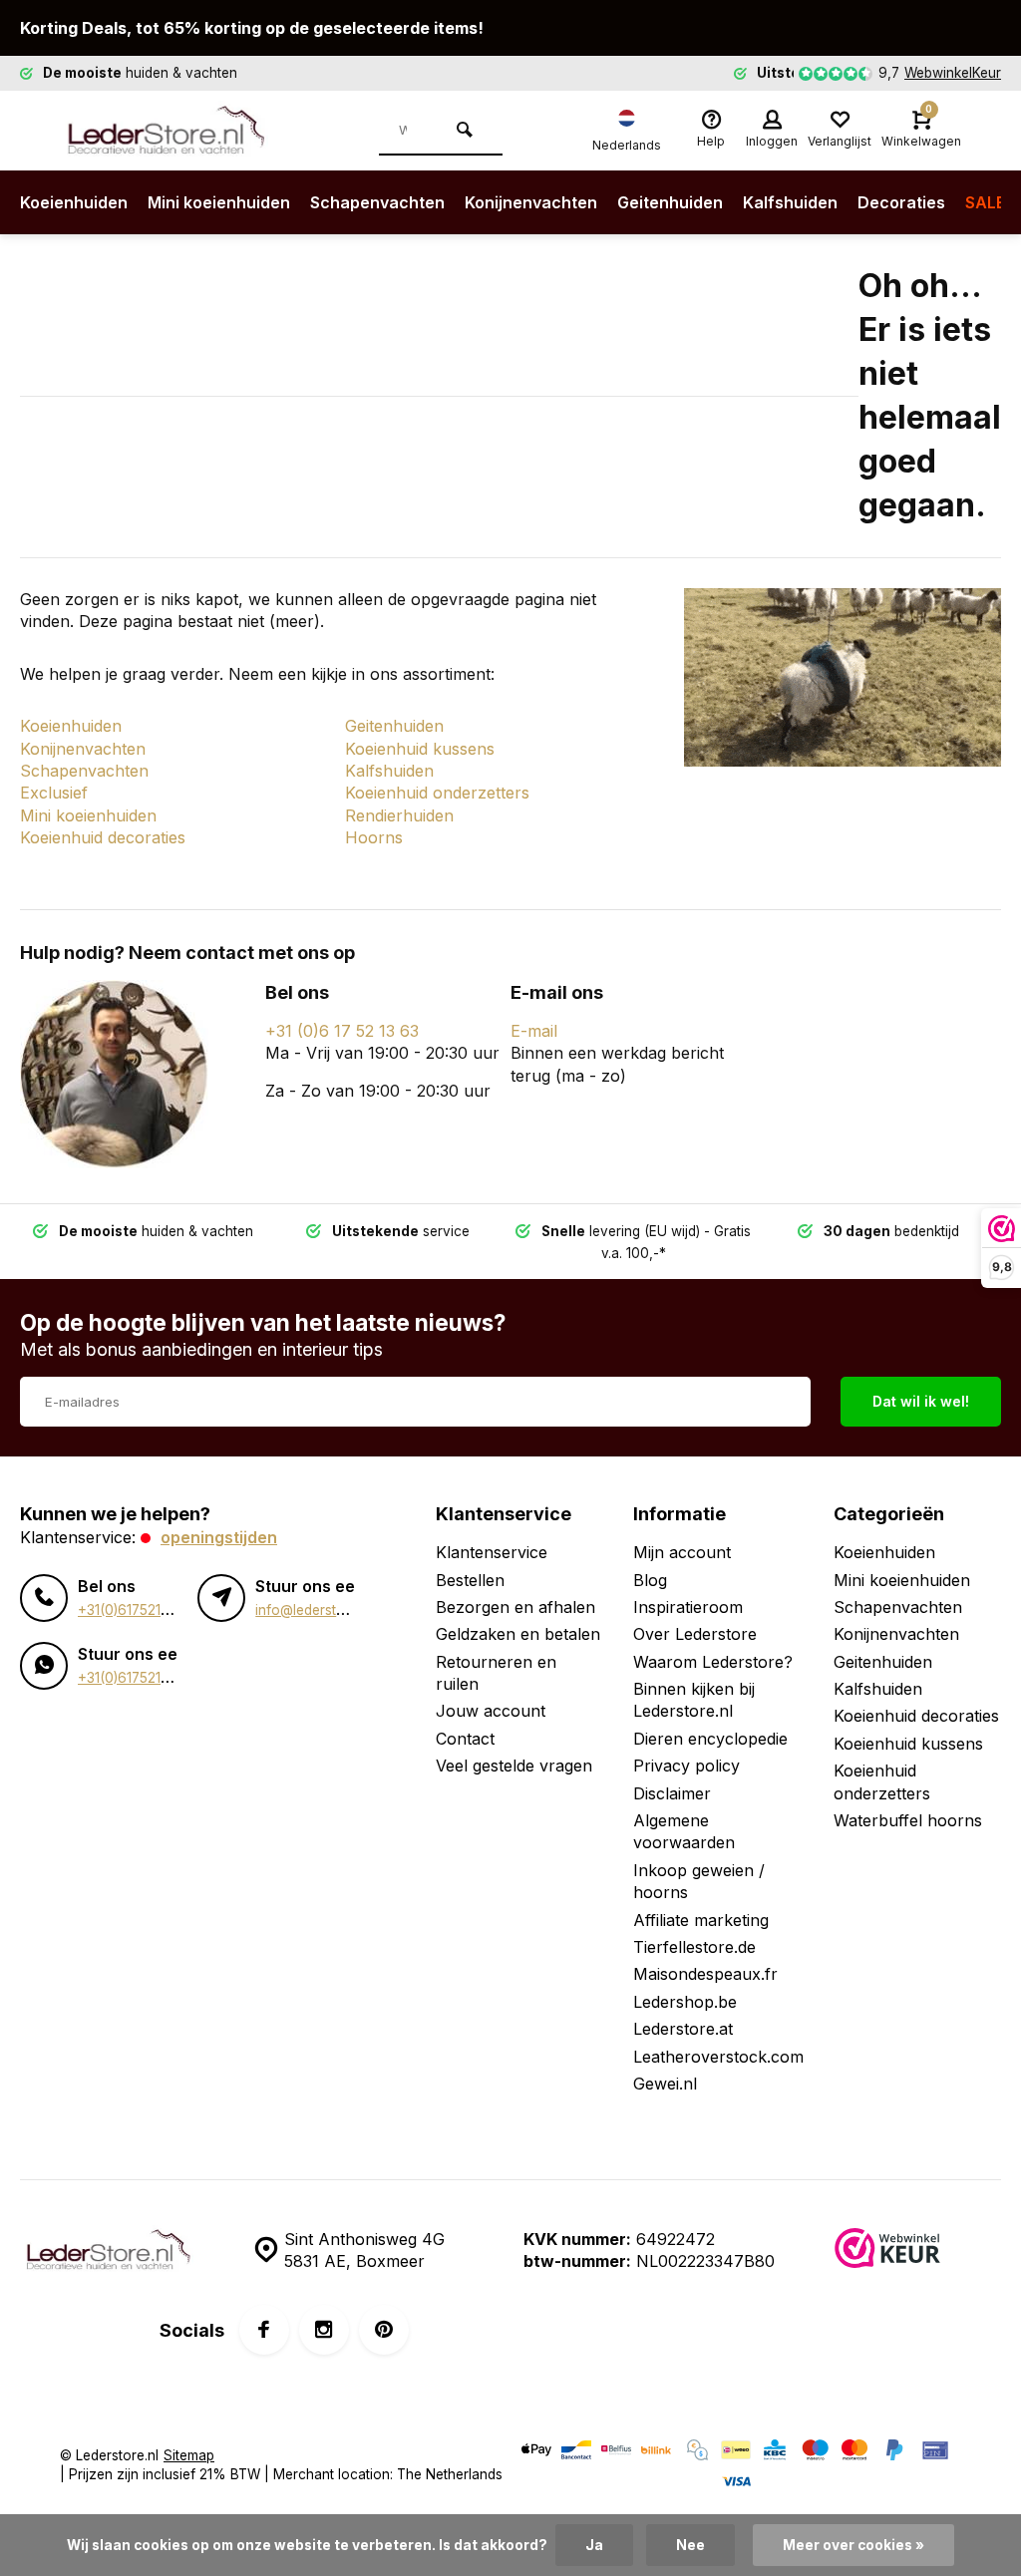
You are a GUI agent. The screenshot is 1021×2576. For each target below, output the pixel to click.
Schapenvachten (377, 202)
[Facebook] (264, 2330)
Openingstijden (219, 1537)
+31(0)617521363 (132, 1610)
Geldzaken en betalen (518, 1634)
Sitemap (189, 2455)
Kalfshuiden (790, 202)
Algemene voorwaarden (684, 1831)
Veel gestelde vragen (514, 1766)
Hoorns (374, 837)
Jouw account (491, 1711)
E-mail (534, 1031)
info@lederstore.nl (314, 1610)
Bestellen (470, 1580)
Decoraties (901, 202)
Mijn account (682, 1552)
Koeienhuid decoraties (103, 837)
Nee (690, 2545)
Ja (594, 2545)
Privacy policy (686, 1766)
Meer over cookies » (853, 2545)
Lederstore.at (683, 2029)
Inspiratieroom (688, 1607)
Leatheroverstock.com (718, 2057)
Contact (465, 1739)
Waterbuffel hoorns (908, 1820)
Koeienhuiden (74, 202)
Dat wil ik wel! (921, 1401)
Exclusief (54, 793)
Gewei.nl (665, 2084)
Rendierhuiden (399, 815)
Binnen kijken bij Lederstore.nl (694, 1700)
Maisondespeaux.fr (705, 1974)
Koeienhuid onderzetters (437, 793)
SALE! (988, 202)
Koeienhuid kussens (420, 749)
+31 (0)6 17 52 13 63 (342, 1031)
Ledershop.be (685, 2002)
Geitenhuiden (670, 202)
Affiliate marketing (701, 1920)
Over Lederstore (695, 1634)
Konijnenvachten (531, 202)
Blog (650, 1580)
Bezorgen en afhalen (515, 1607)
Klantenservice (492, 1552)
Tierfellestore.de (694, 1947)
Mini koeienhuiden (219, 202)
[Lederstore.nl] (179, 131)
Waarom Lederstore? (713, 1662)
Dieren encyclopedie (710, 1739)
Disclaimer (672, 1793)
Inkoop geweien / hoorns (699, 1881)
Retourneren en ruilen (496, 1673)
